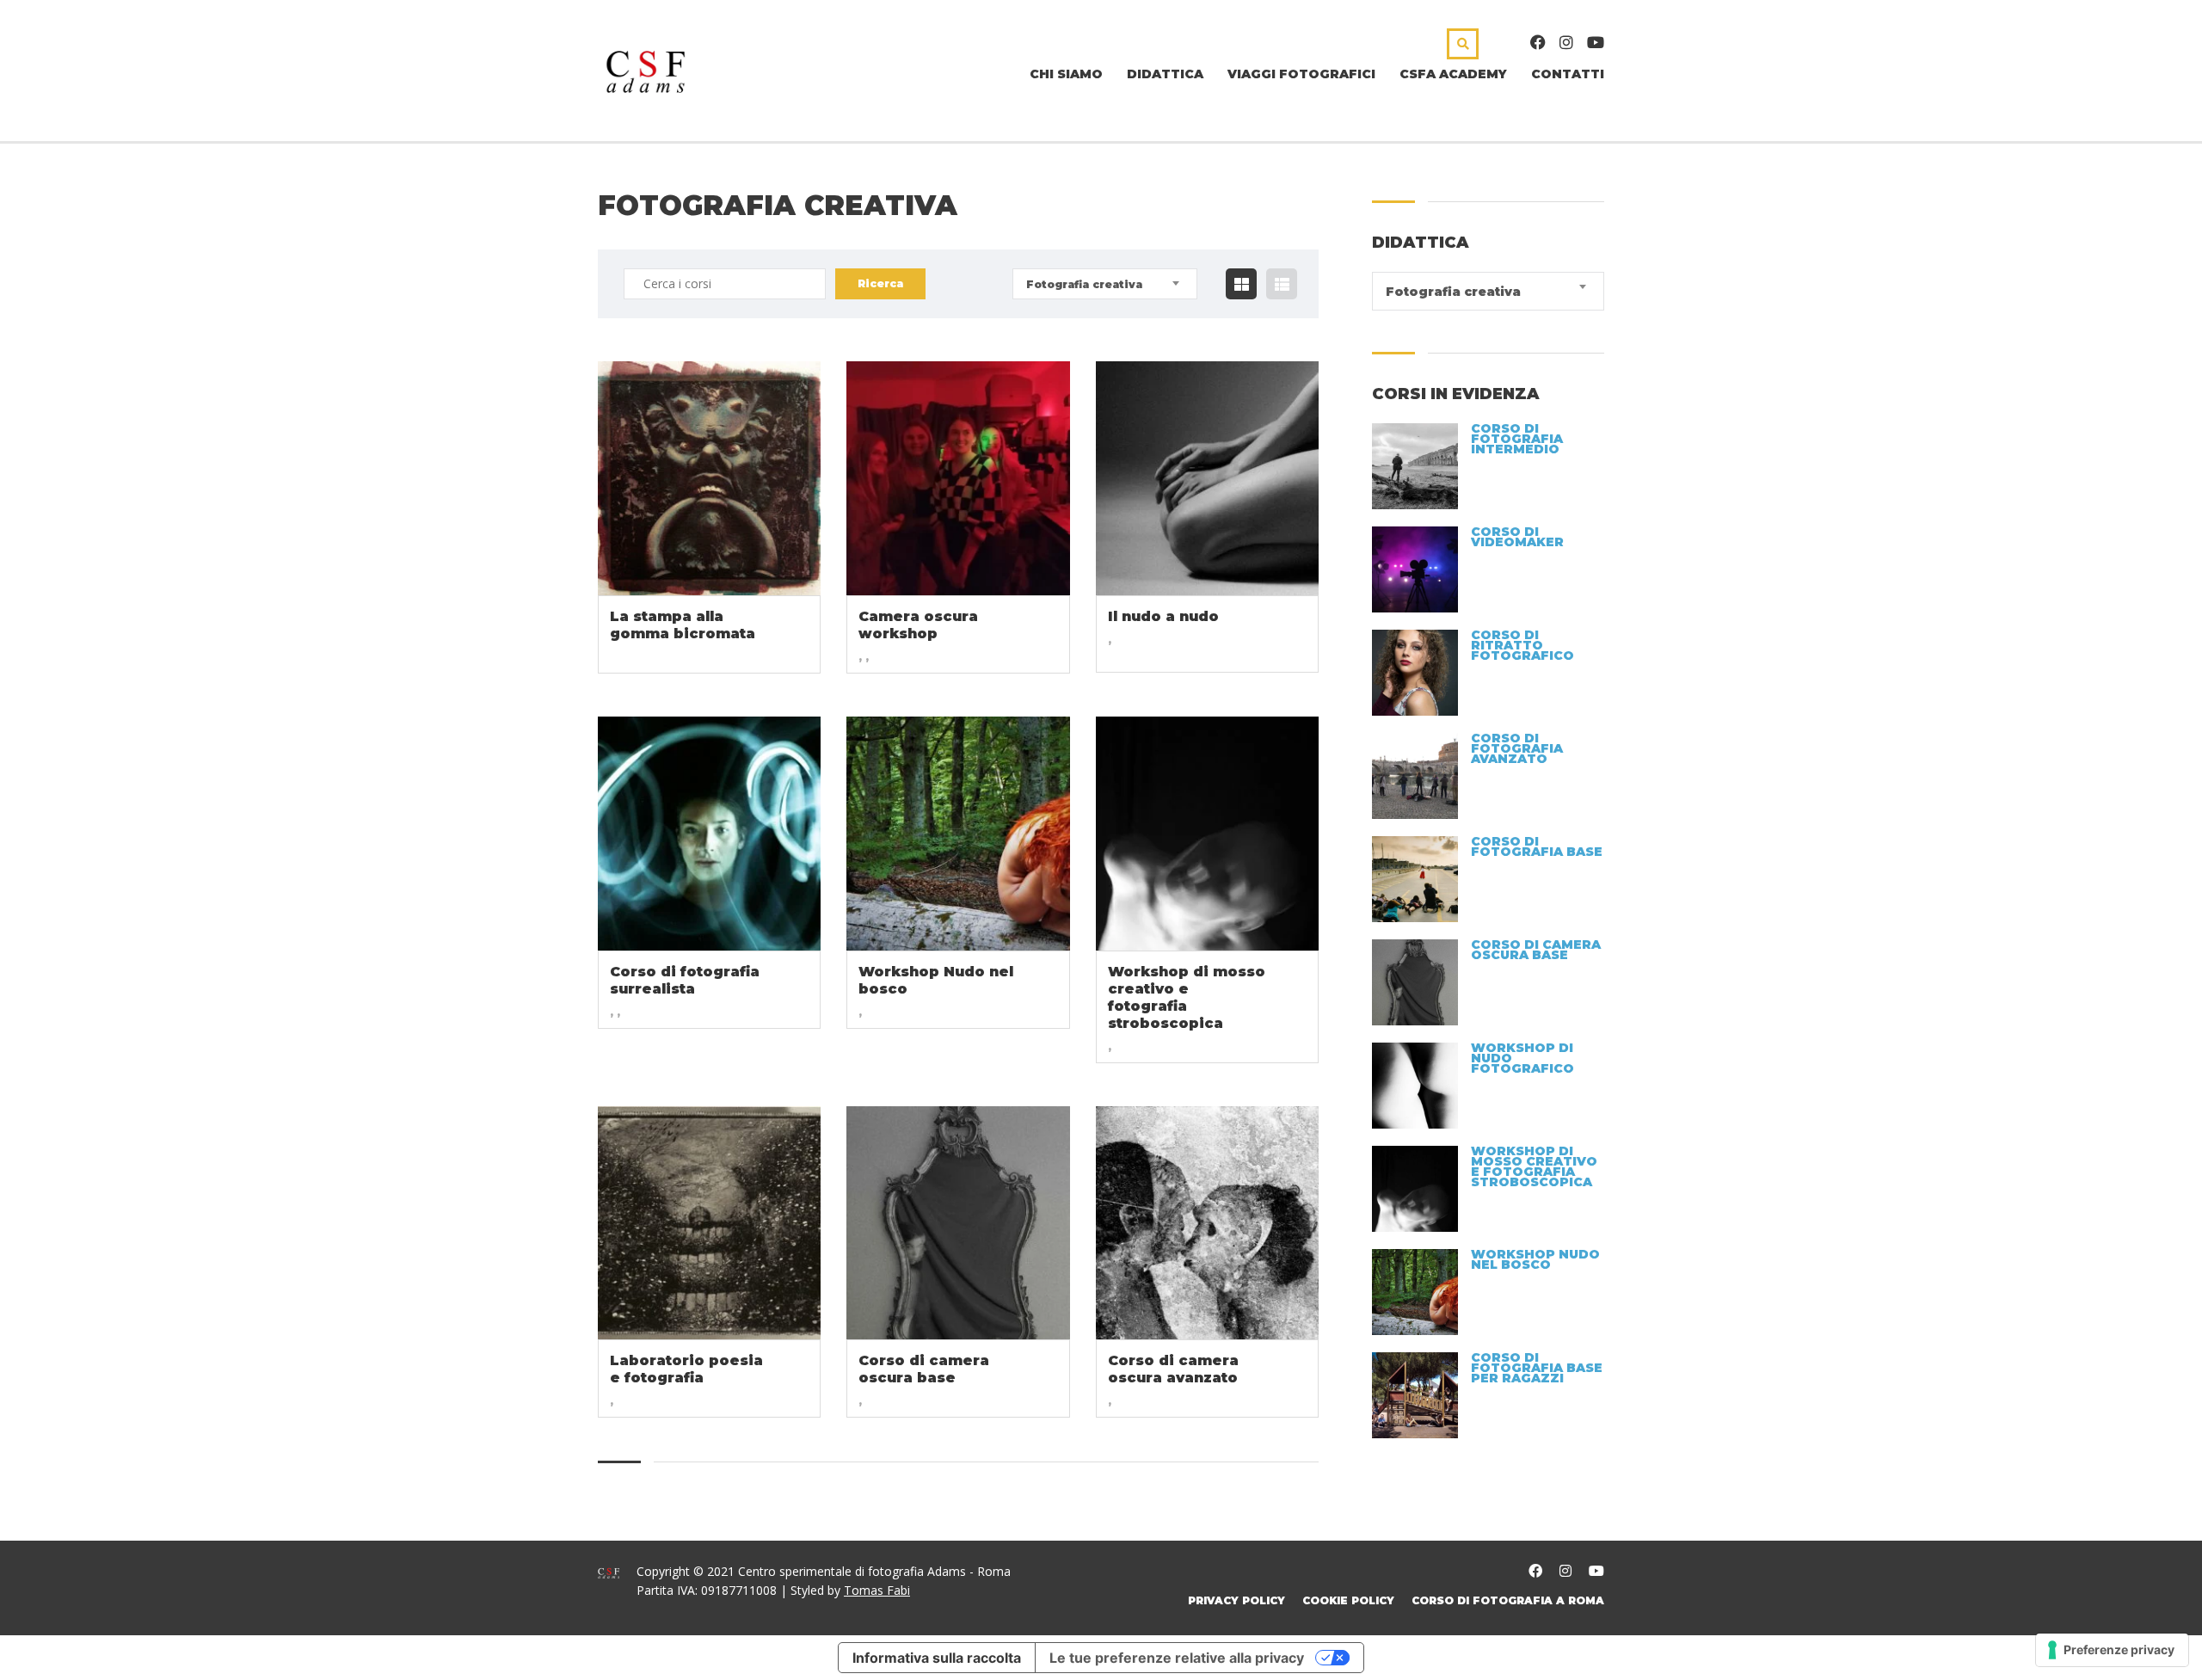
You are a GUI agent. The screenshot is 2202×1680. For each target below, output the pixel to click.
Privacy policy (1236, 1600)
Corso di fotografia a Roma (1508, 1600)
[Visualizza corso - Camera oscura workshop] (958, 478)
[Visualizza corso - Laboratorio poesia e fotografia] (709, 1223)
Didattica (1165, 74)
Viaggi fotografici (1301, 74)
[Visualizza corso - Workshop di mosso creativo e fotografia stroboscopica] (1207, 834)
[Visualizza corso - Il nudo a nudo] (1207, 478)
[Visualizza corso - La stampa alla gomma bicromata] (709, 478)
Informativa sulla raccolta (937, 1658)
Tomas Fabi (877, 1590)
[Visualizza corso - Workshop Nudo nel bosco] (958, 834)
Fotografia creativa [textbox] (1084, 284)
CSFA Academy (1453, 74)
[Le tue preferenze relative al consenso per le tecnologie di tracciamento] (2112, 1650)
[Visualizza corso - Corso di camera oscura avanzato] (1207, 1223)
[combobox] (1105, 284)
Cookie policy (1348, 1600)
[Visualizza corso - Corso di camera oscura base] (958, 1223)
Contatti (1568, 74)
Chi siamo (1066, 74)
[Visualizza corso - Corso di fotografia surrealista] (709, 834)
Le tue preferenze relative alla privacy (1177, 1658)
